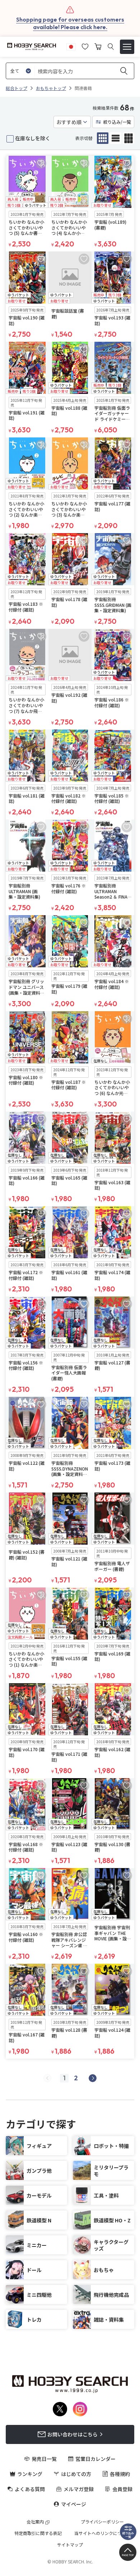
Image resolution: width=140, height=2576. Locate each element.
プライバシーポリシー (102, 2522)
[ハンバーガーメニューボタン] (127, 47)
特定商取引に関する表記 (38, 2533)
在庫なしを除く (33, 138)
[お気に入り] (85, 46)
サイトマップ (70, 2545)
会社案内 (35, 2522)
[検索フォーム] (111, 47)
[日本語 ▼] (71, 46)
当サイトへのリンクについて (102, 2533)
